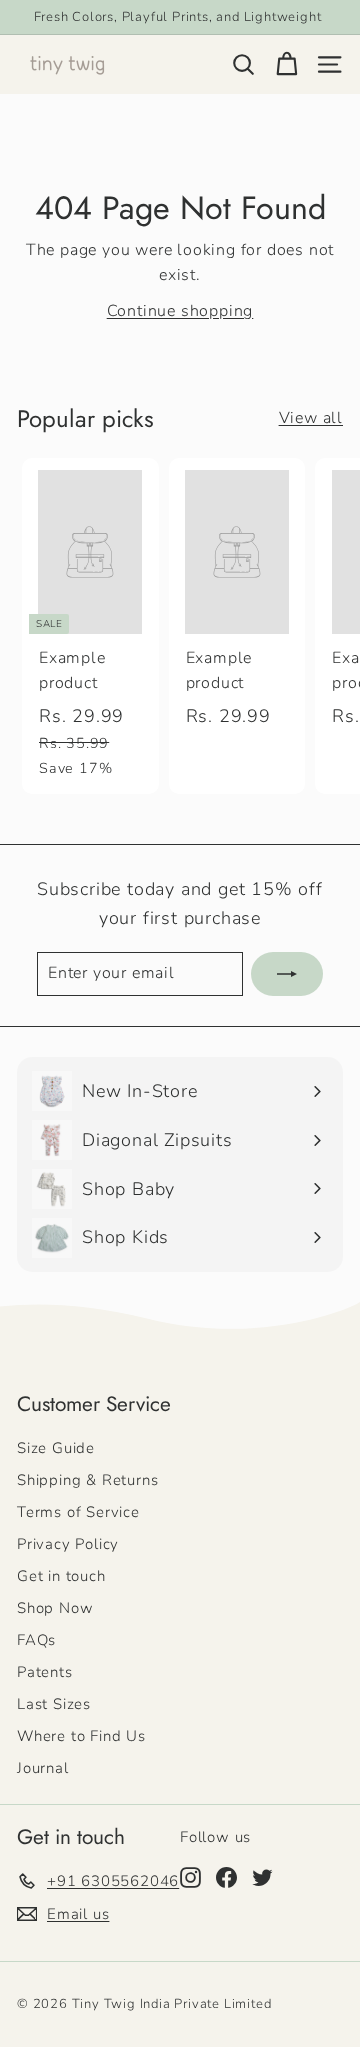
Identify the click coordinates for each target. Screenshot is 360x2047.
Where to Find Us (81, 1736)
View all (311, 418)
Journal (43, 1768)
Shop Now (55, 1608)
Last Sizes (54, 1704)
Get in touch (61, 1576)
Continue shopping (180, 311)
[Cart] (286, 64)
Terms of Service (78, 1512)
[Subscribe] (287, 974)
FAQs (36, 1640)
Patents (45, 1672)
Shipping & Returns (87, 1480)
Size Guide (56, 1448)
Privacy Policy (68, 1544)
